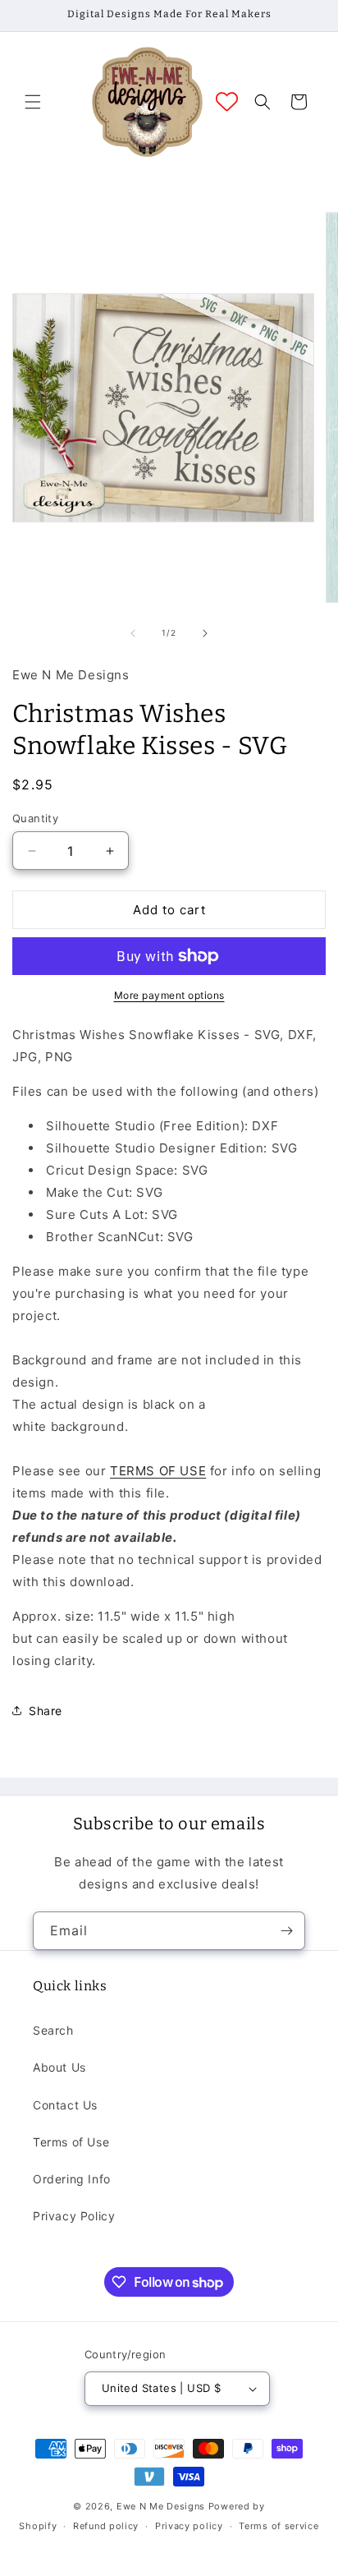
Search (53, 2030)
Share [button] (46, 1711)
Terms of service (279, 2526)
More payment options (169, 995)
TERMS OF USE (158, 1471)
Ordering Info (72, 2179)
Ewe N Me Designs (161, 2506)
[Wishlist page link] (227, 101)
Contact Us (65, 2105)
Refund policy (106, 2526)
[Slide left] (133, 633)
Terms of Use (71, 2142)
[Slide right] (205, 633)
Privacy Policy (74, 2216)
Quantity (35, 818)
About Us (59, 2067)
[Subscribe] (286, 1931)
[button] (33, 102)
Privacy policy (189, 2526)
